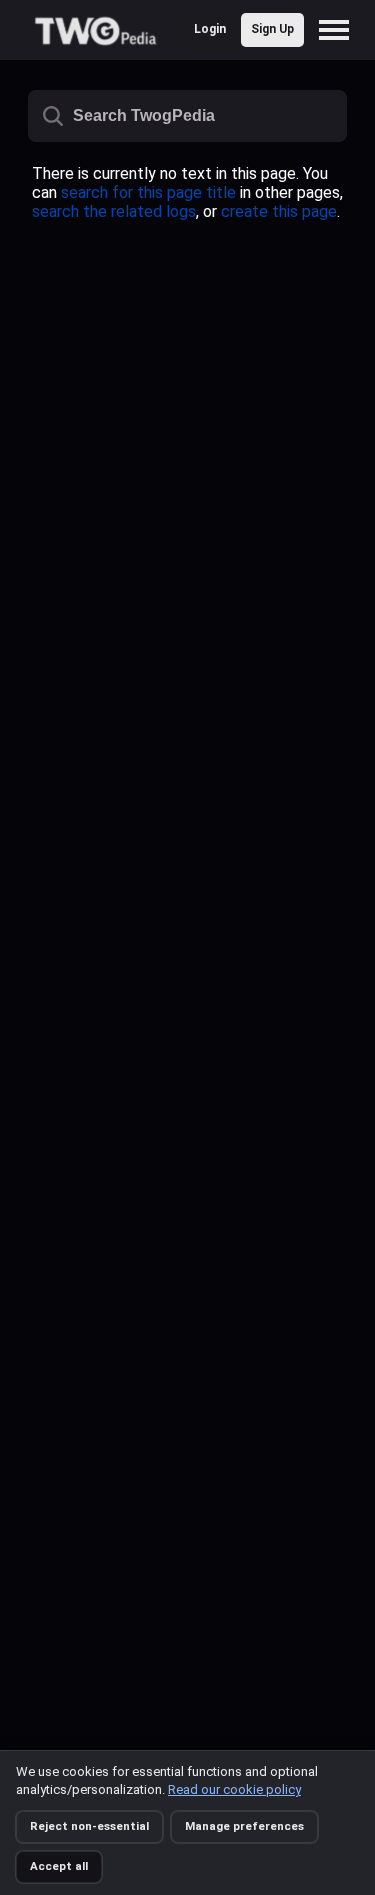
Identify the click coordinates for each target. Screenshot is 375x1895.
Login (210, 29)
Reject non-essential (89, 1826)
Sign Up (272, 29)
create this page (279, 211)
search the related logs (114, 211)
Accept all (59, 1866)
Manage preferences (244, 1826)
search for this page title (148, 192)
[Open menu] (339, 30)
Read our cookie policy (234, 1789)
